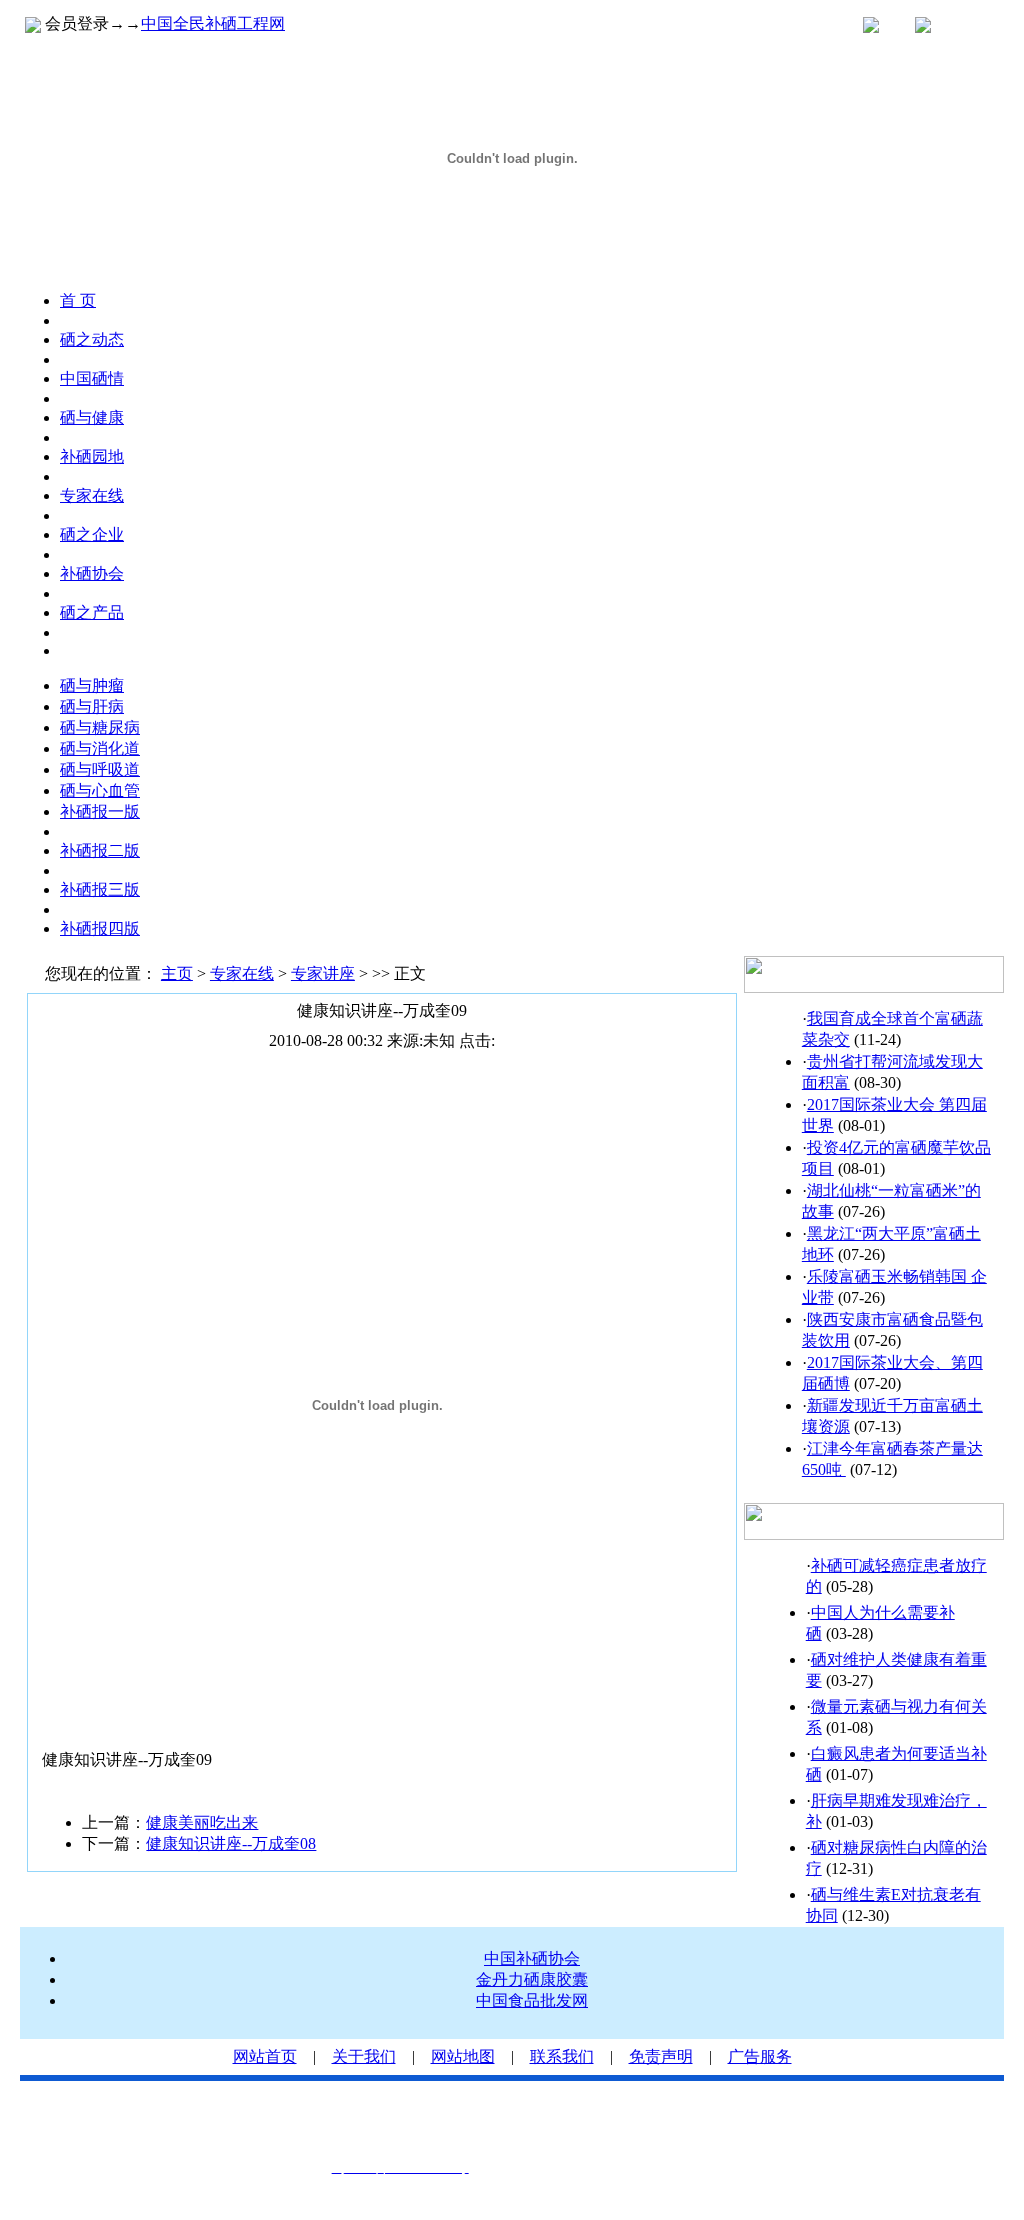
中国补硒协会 (532, 1958)
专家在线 (242, 973)
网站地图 (463, 2056)
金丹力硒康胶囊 (532, 1979)
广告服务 (760, 2056)
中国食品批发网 (532, 2000)
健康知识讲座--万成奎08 (231, 1843)
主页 (177, 973)
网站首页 (265, 2056)
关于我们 (364, 2056)
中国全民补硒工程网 (213, 23)
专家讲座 (323, 973)
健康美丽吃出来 (202, 1822)
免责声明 (661, 2056)
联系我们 (562, 2056)
